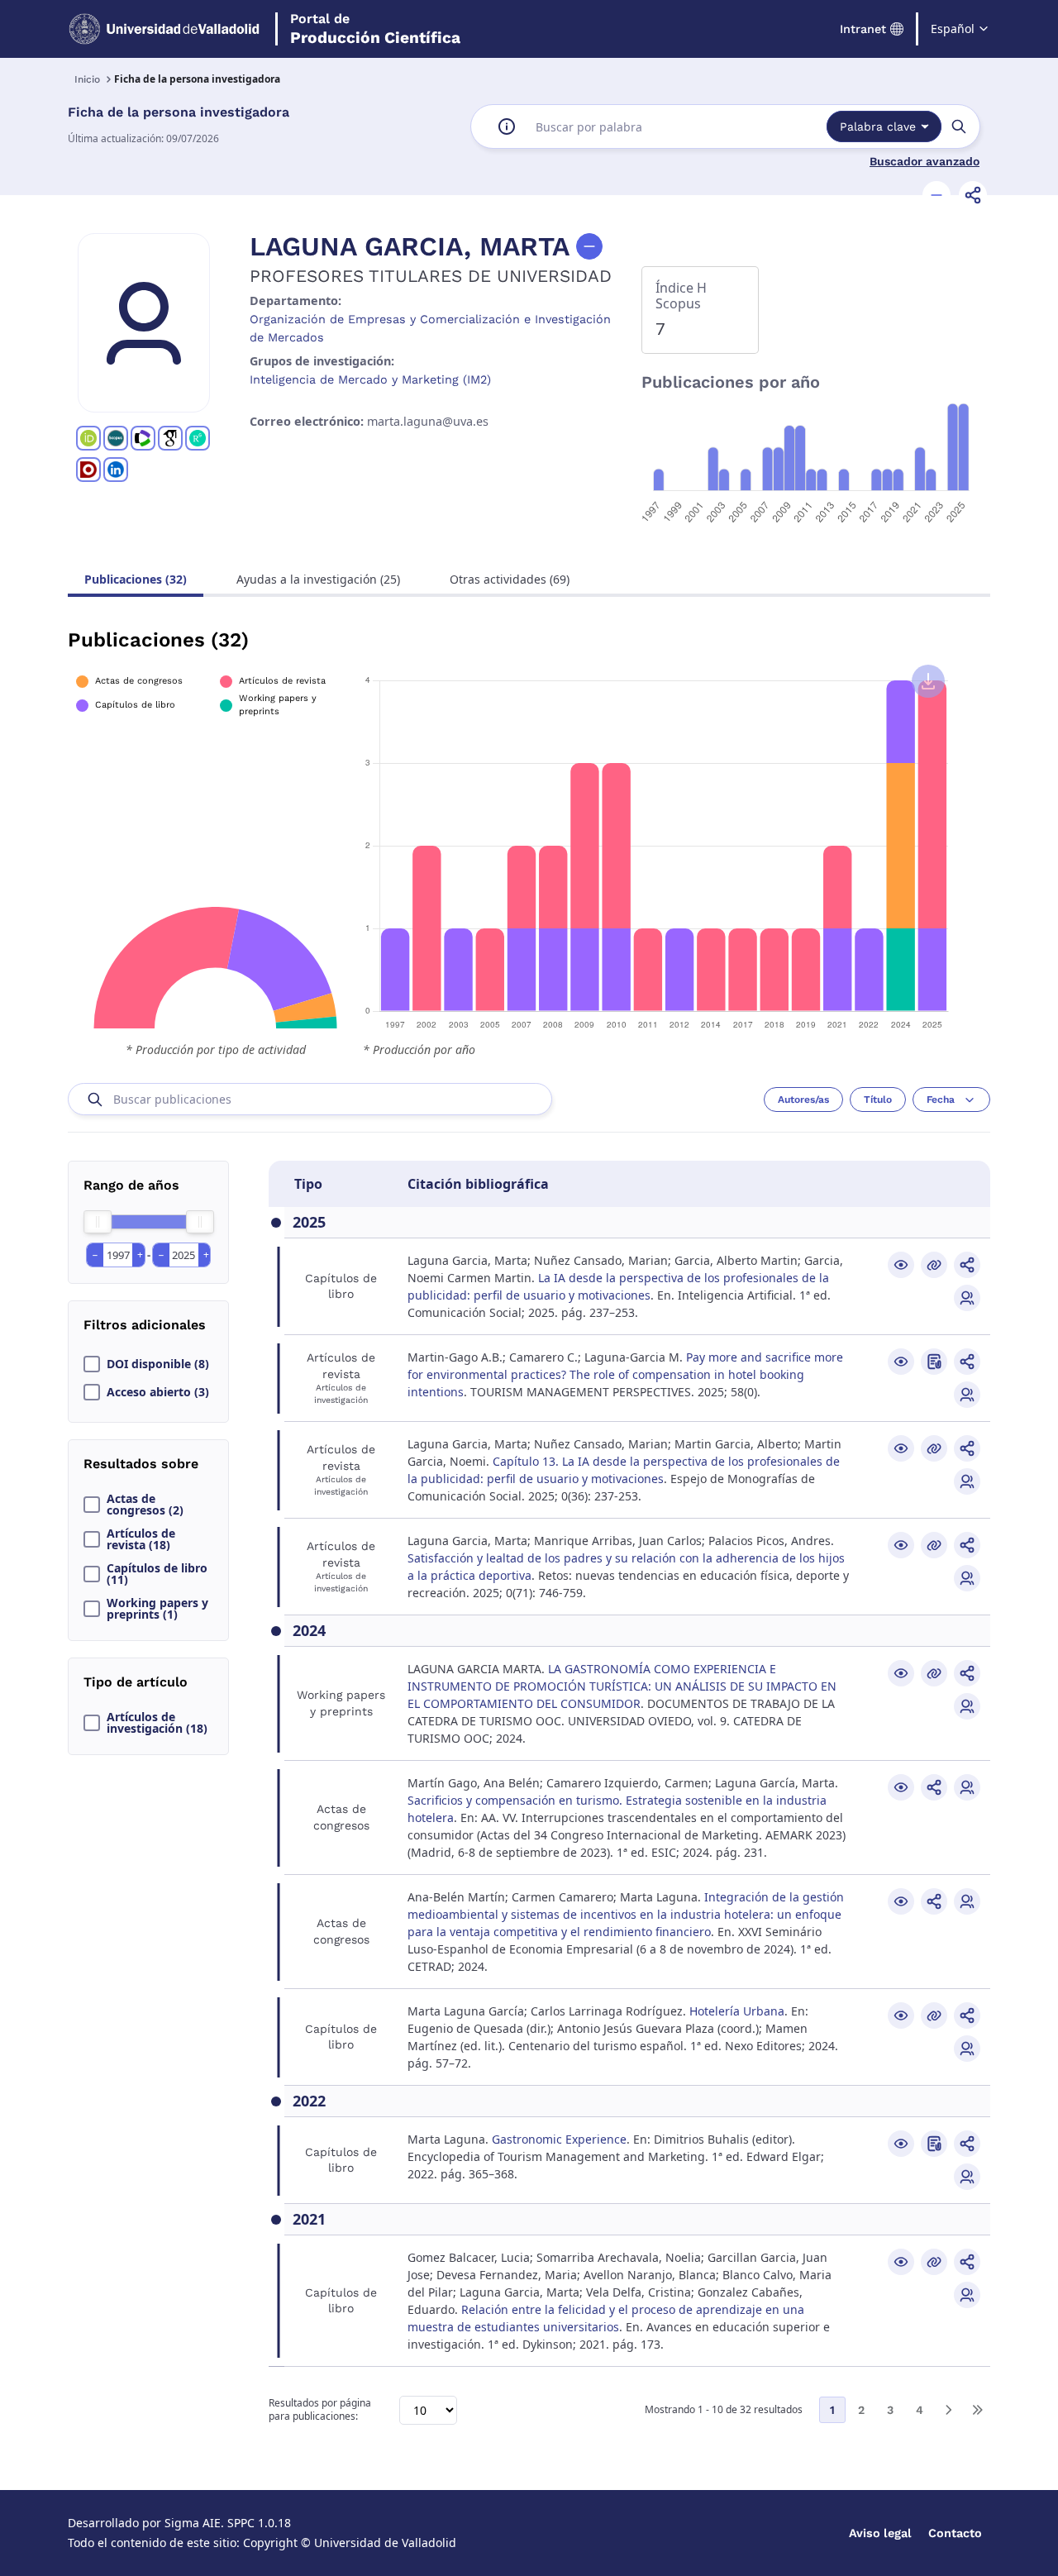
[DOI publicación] (934, 1362)
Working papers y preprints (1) (157, 1609)
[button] (936, 195)
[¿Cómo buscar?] (507, 126)
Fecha (941, 1100)
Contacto (955, 2533)
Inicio (87, 79)
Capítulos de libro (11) (157, 1574)
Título (878, 1100)
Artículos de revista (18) (141, 1539)
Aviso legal (880, 2533)
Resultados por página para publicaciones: (320, 2410)
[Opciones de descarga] (928, 681)
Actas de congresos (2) (145, 1505)
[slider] (98, 1222)
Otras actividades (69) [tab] (510, 579)
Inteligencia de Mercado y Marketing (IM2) (370, 379)
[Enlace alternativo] (934, 1265)
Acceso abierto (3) (158, 1392)
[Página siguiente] (948, 2410)
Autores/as (803, 1100)
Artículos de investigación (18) (157, 1723)
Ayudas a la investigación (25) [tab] (318, 579)
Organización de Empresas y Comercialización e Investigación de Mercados (430, 328)
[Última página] (977, 2410)
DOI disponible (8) (158, 1364)
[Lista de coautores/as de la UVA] (967, 1298)
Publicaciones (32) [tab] (136, 579)
